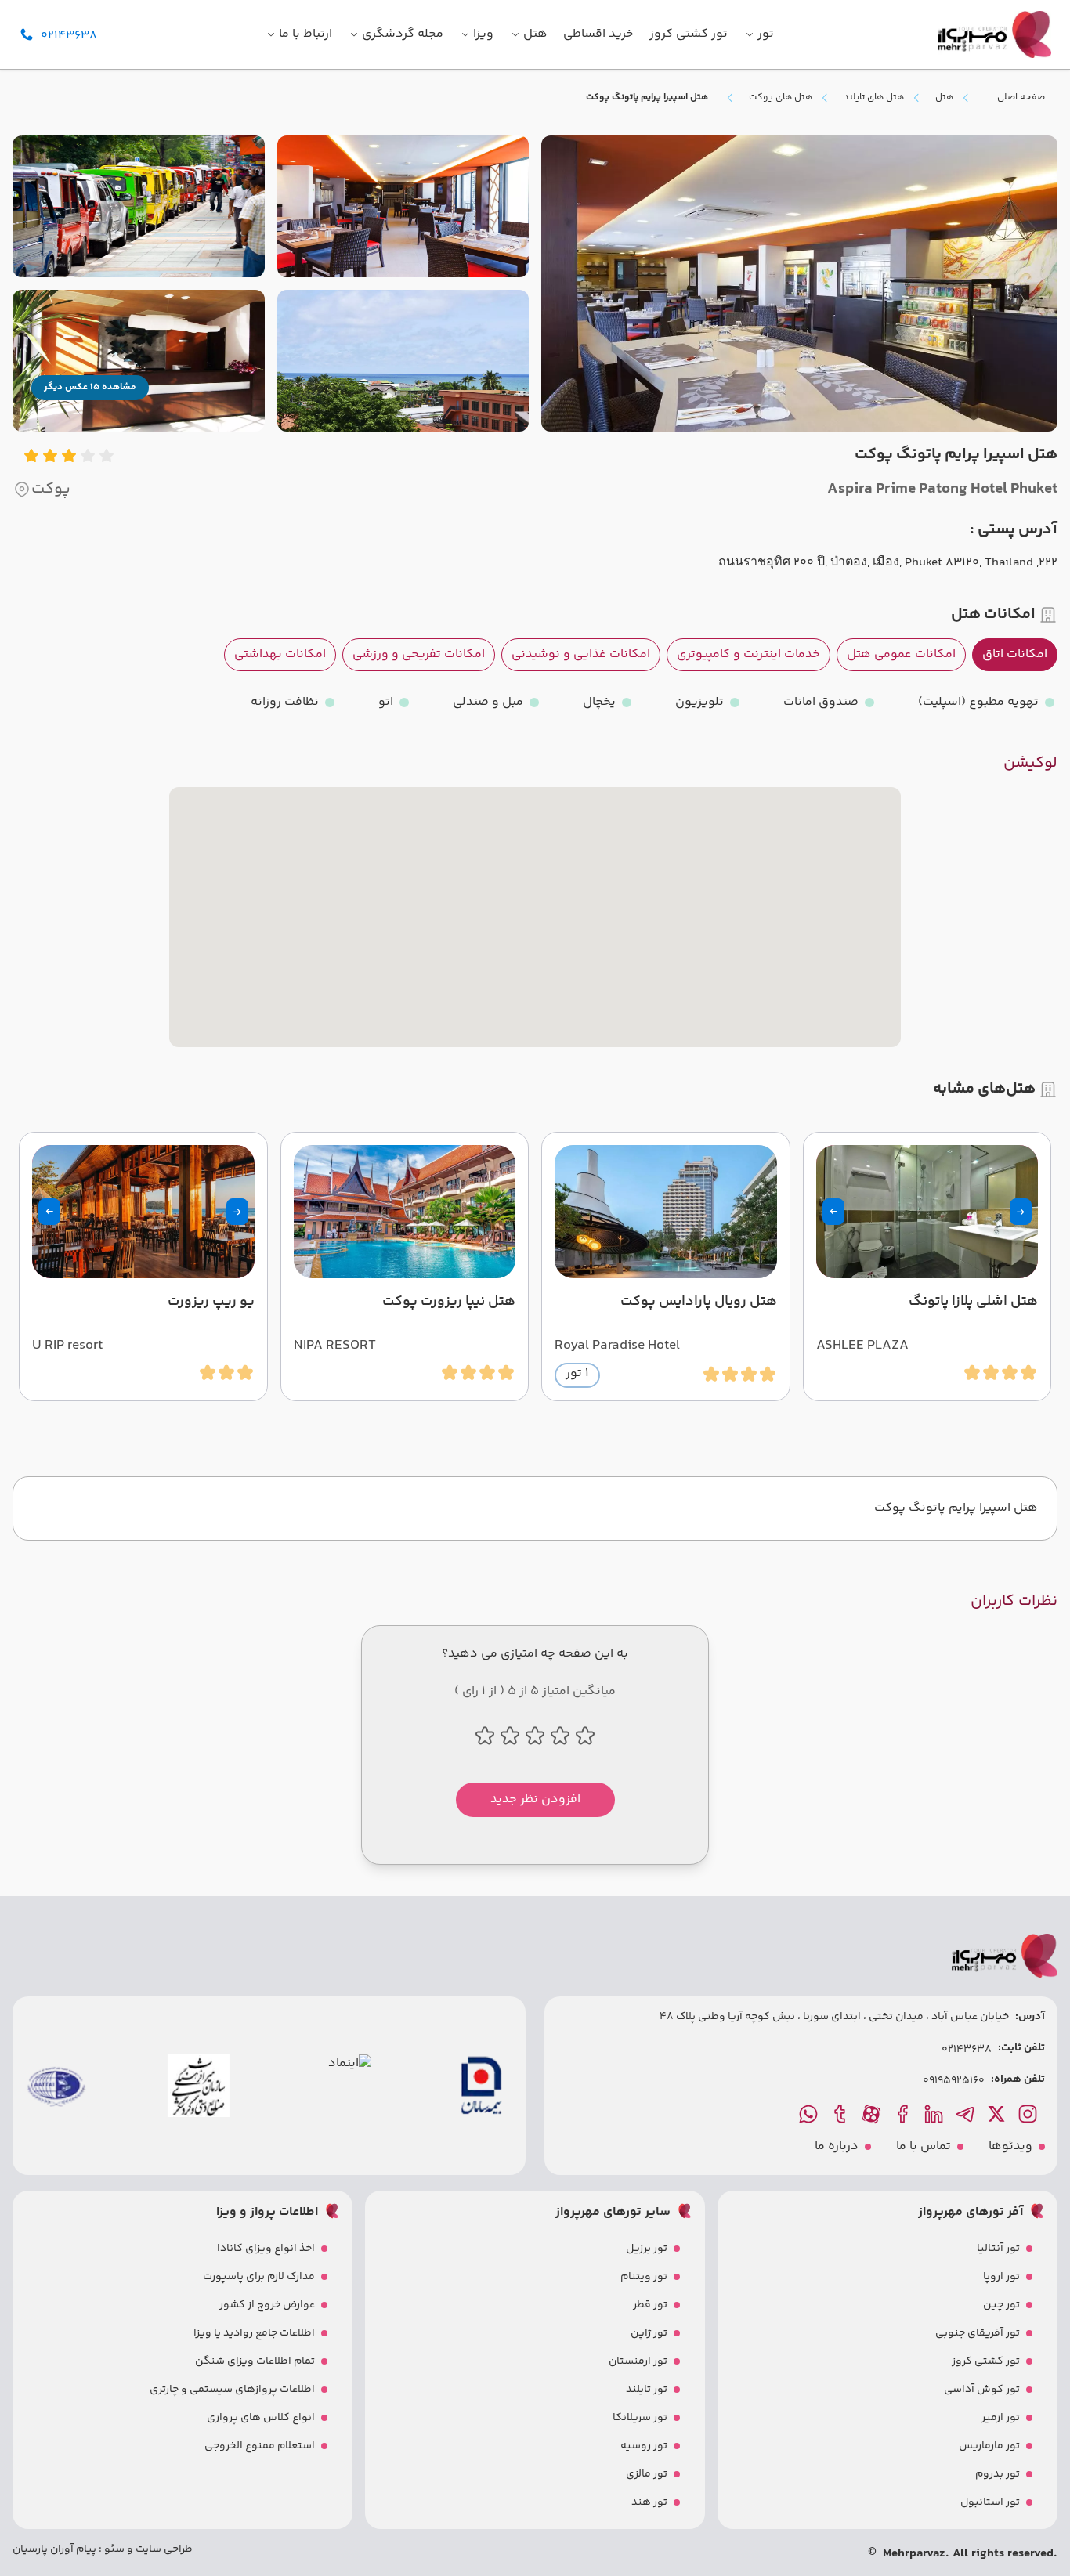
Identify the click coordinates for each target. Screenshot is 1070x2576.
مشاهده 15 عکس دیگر (90, 387)
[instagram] (1029, 2114)
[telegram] (967, 2114)
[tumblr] (841, 2114)
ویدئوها (1010, 2147)
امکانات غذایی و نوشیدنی (581, 654)
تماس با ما (924, 2147)
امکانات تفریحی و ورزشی (419, 654)
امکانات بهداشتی (280, 654)
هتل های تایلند (874, 98)
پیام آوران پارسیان (54, 2549)
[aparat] (873, 2114)
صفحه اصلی (1021, 98)
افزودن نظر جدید (535, 1799)
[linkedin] (935, 2114)
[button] (1021, 1212)
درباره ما (837, 2147)
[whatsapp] (810, 2114)
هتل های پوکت (781, 98)
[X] (998, 2114)
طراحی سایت (163, 2549)
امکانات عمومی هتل (901, 654)
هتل (944, 98)
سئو (113, 2549)
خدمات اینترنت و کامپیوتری (748, 654)
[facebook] (904, 2114)
